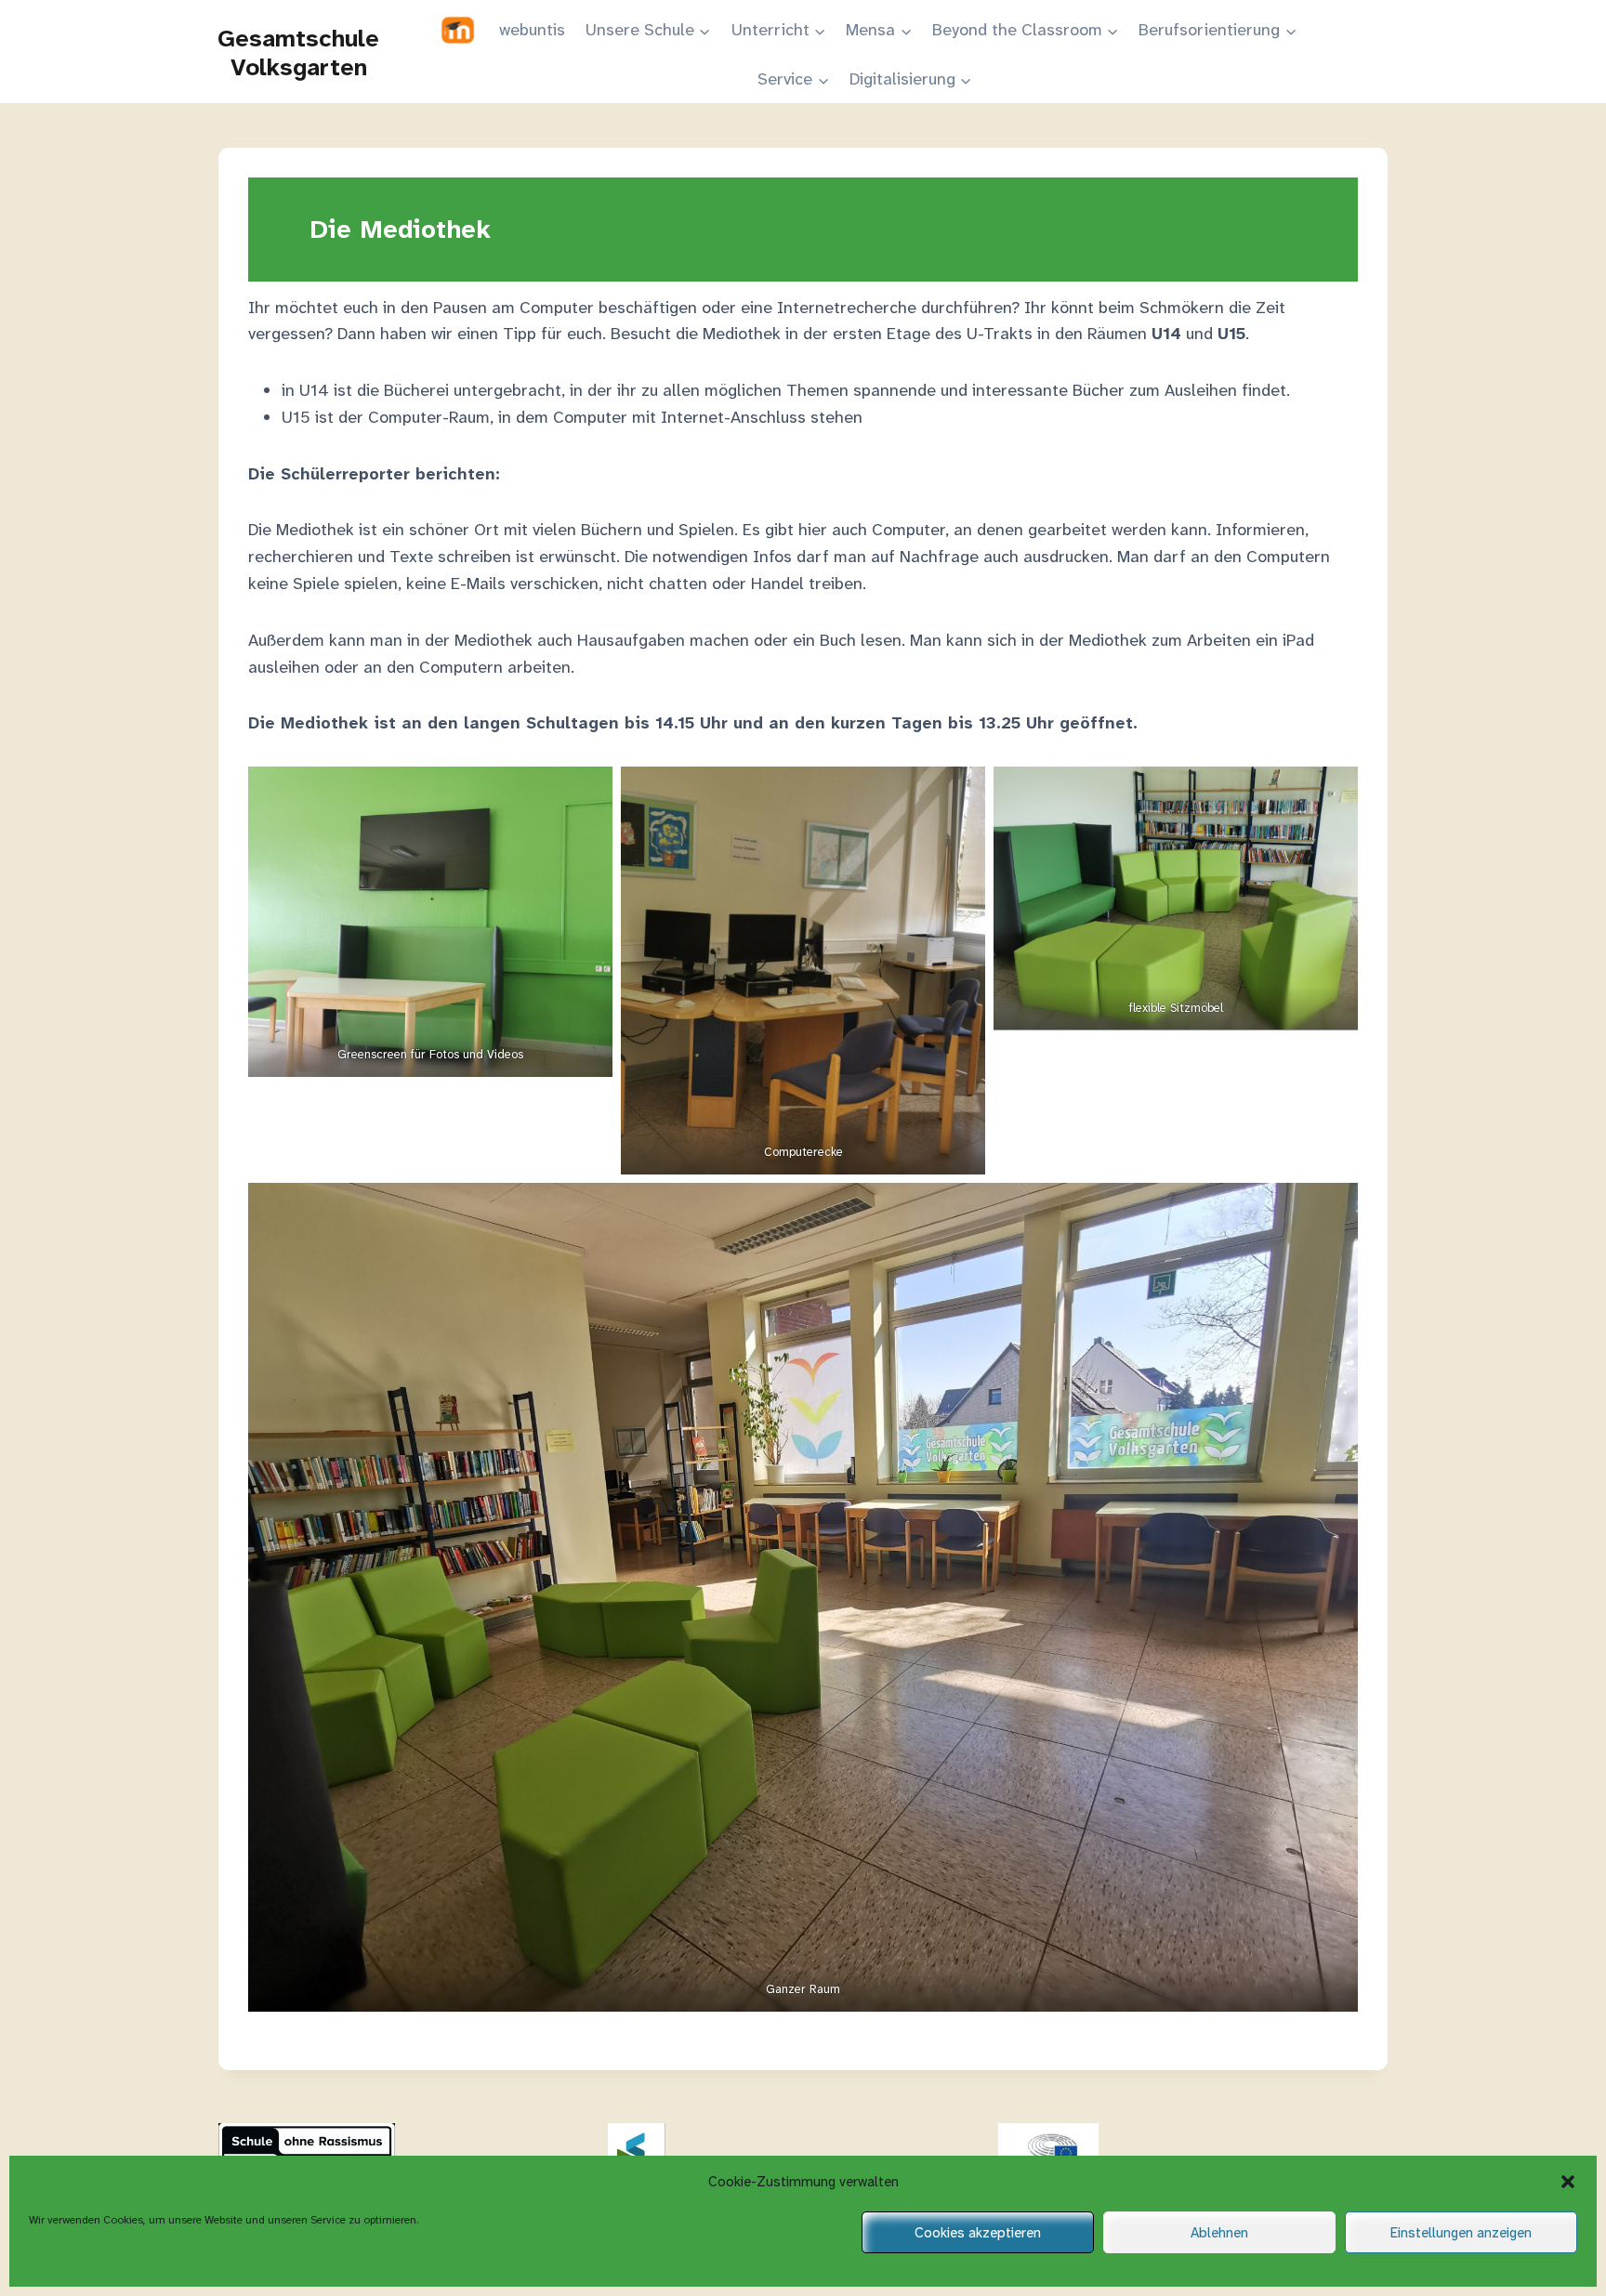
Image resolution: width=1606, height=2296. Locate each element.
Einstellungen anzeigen (1461, 2233)
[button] (1568, 2182)
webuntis (532, 30)
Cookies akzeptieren (978, 2233)
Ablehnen (1219, 2233)
